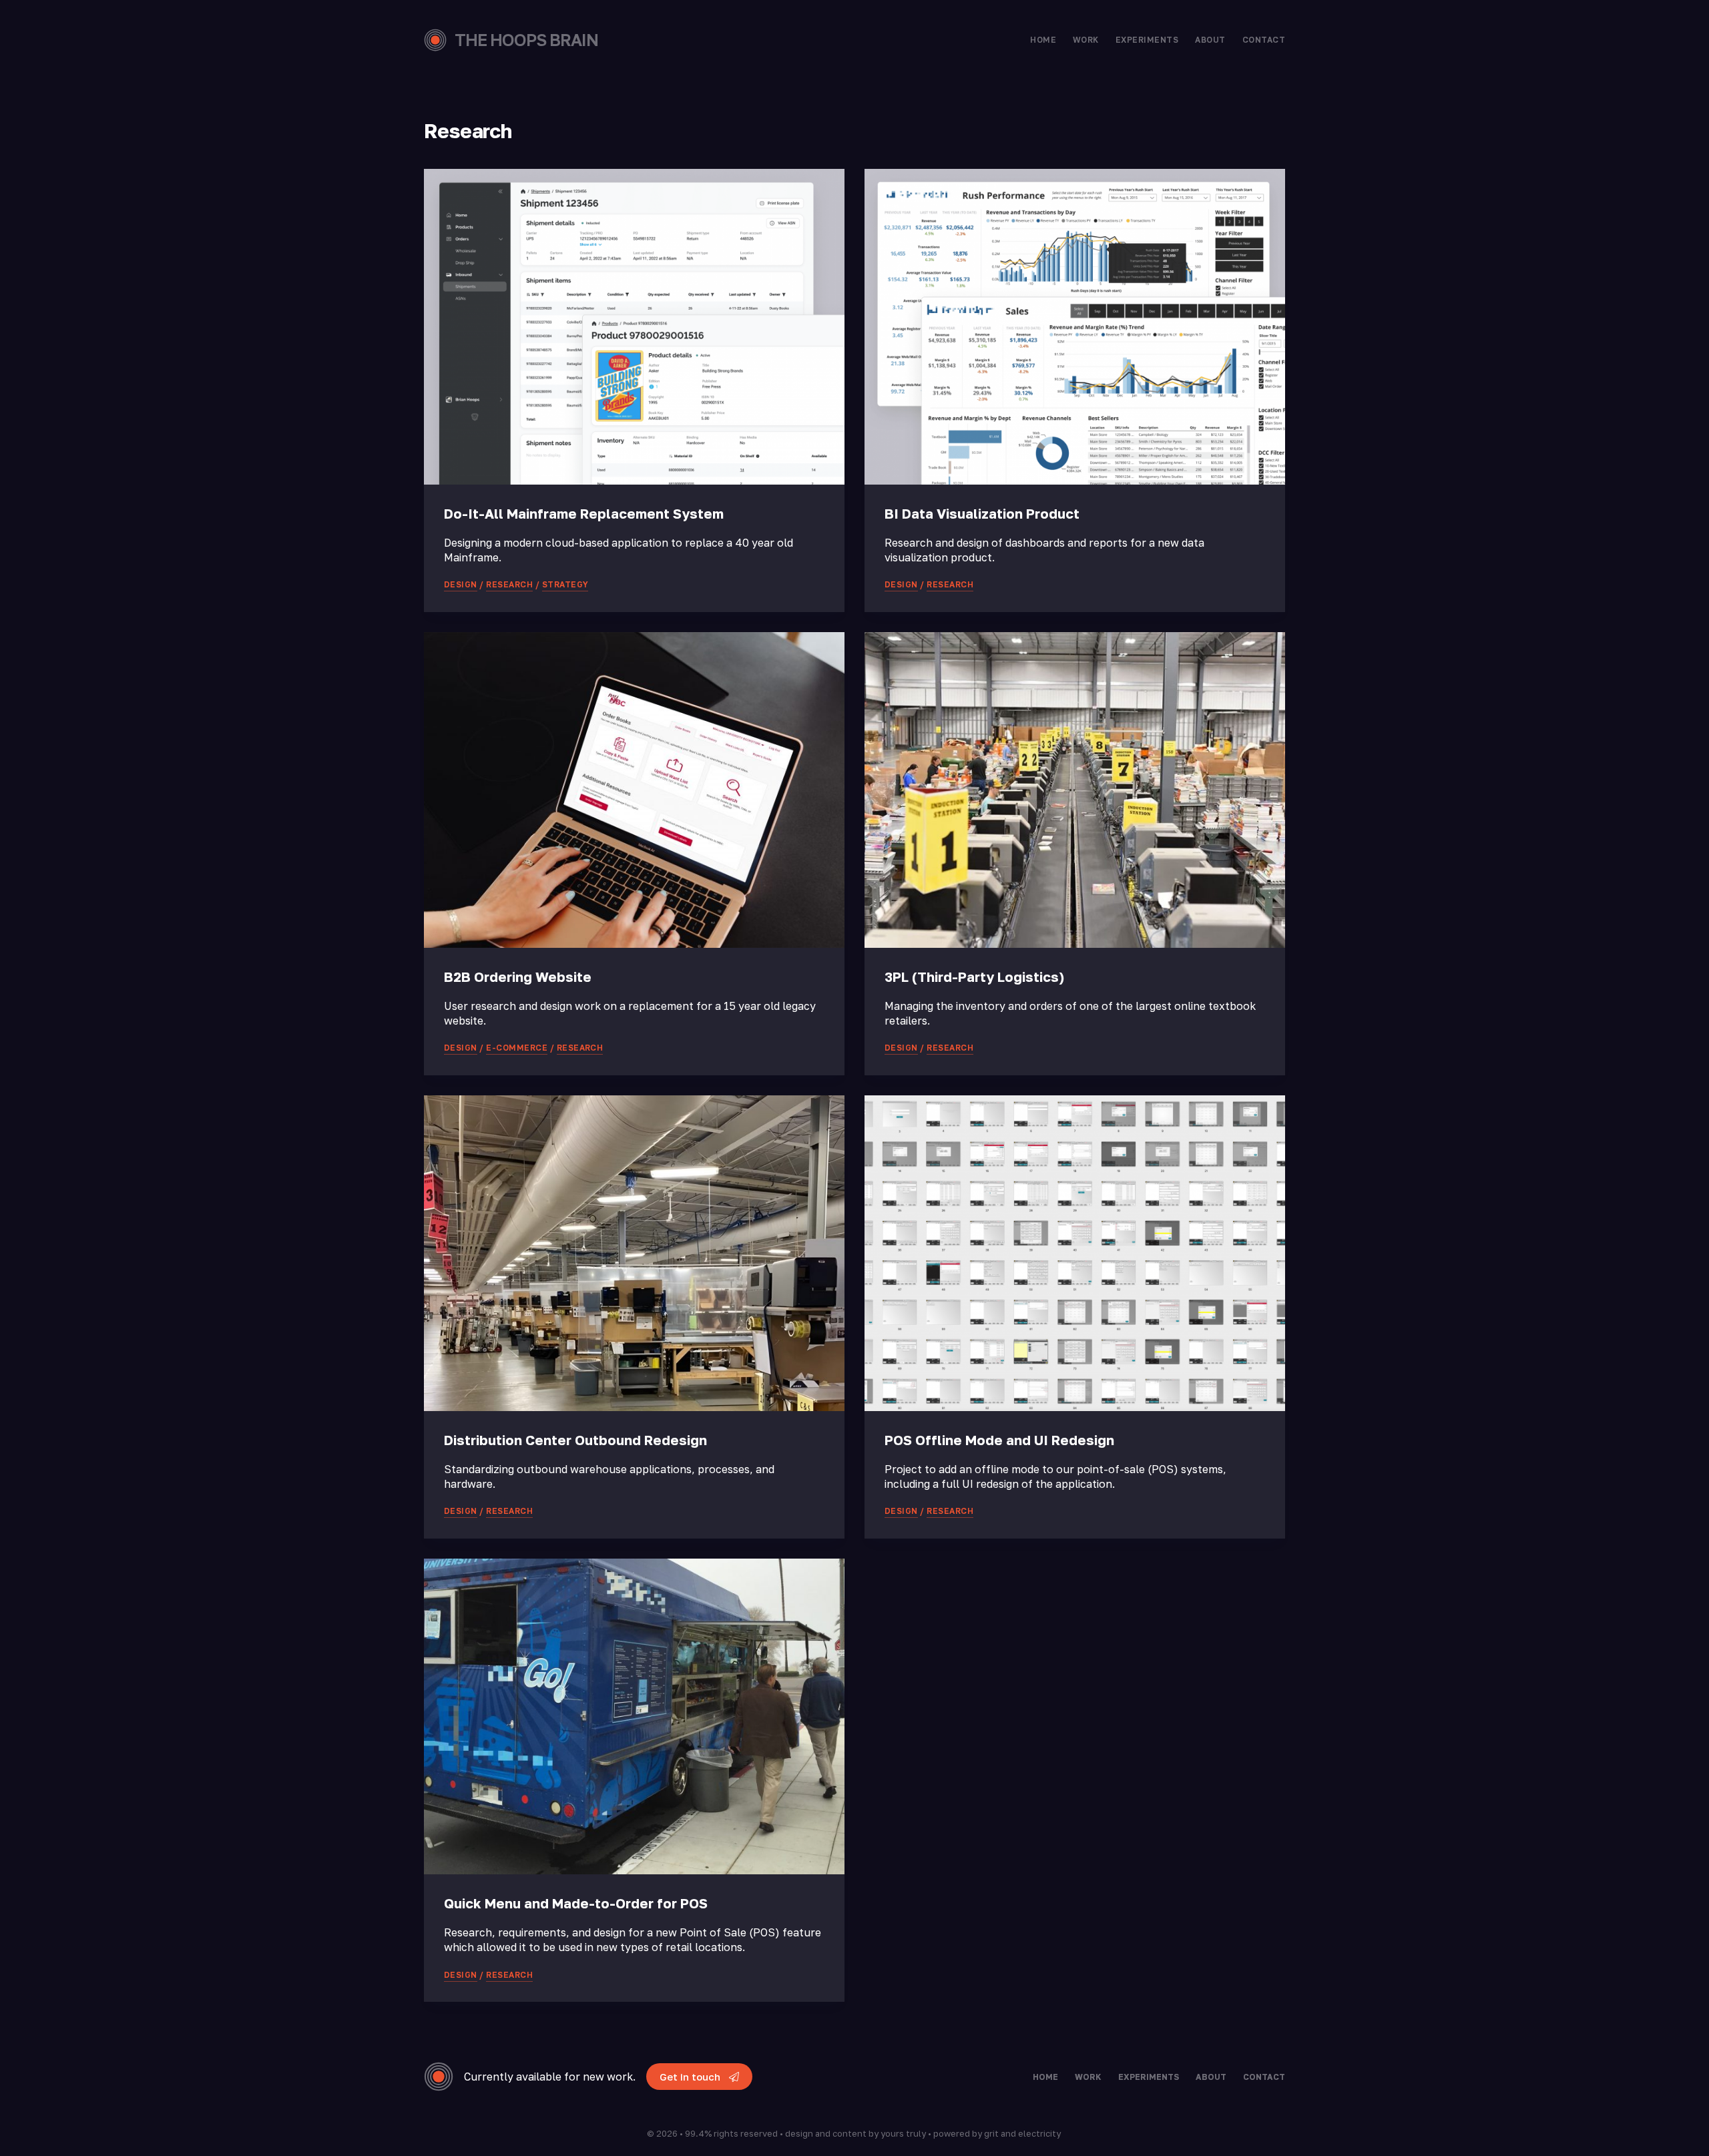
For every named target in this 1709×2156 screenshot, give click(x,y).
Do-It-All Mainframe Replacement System (584, 513)
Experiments (1147, 40)
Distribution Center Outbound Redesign (575, 1440)
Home (1043, 40)
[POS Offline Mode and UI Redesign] (1075, 1253)
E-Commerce (517, 1048)
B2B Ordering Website (518, 977)
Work (1086, 40)
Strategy (565, 584)
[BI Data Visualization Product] (1075, 327)
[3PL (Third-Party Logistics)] (1075, 790)
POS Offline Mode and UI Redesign (999, 1440)
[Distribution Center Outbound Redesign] (634, 1253)
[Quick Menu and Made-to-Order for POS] (634, 1716)
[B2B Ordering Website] (634, 790)
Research (509, 584)
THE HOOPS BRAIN (526, 40)
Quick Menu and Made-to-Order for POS (576, 1903)
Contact (1264, 40)
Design (461, 584)
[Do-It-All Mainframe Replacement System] (634, 327)
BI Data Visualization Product (982, 513)
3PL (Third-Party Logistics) (974, 977)
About (1210, 40)
